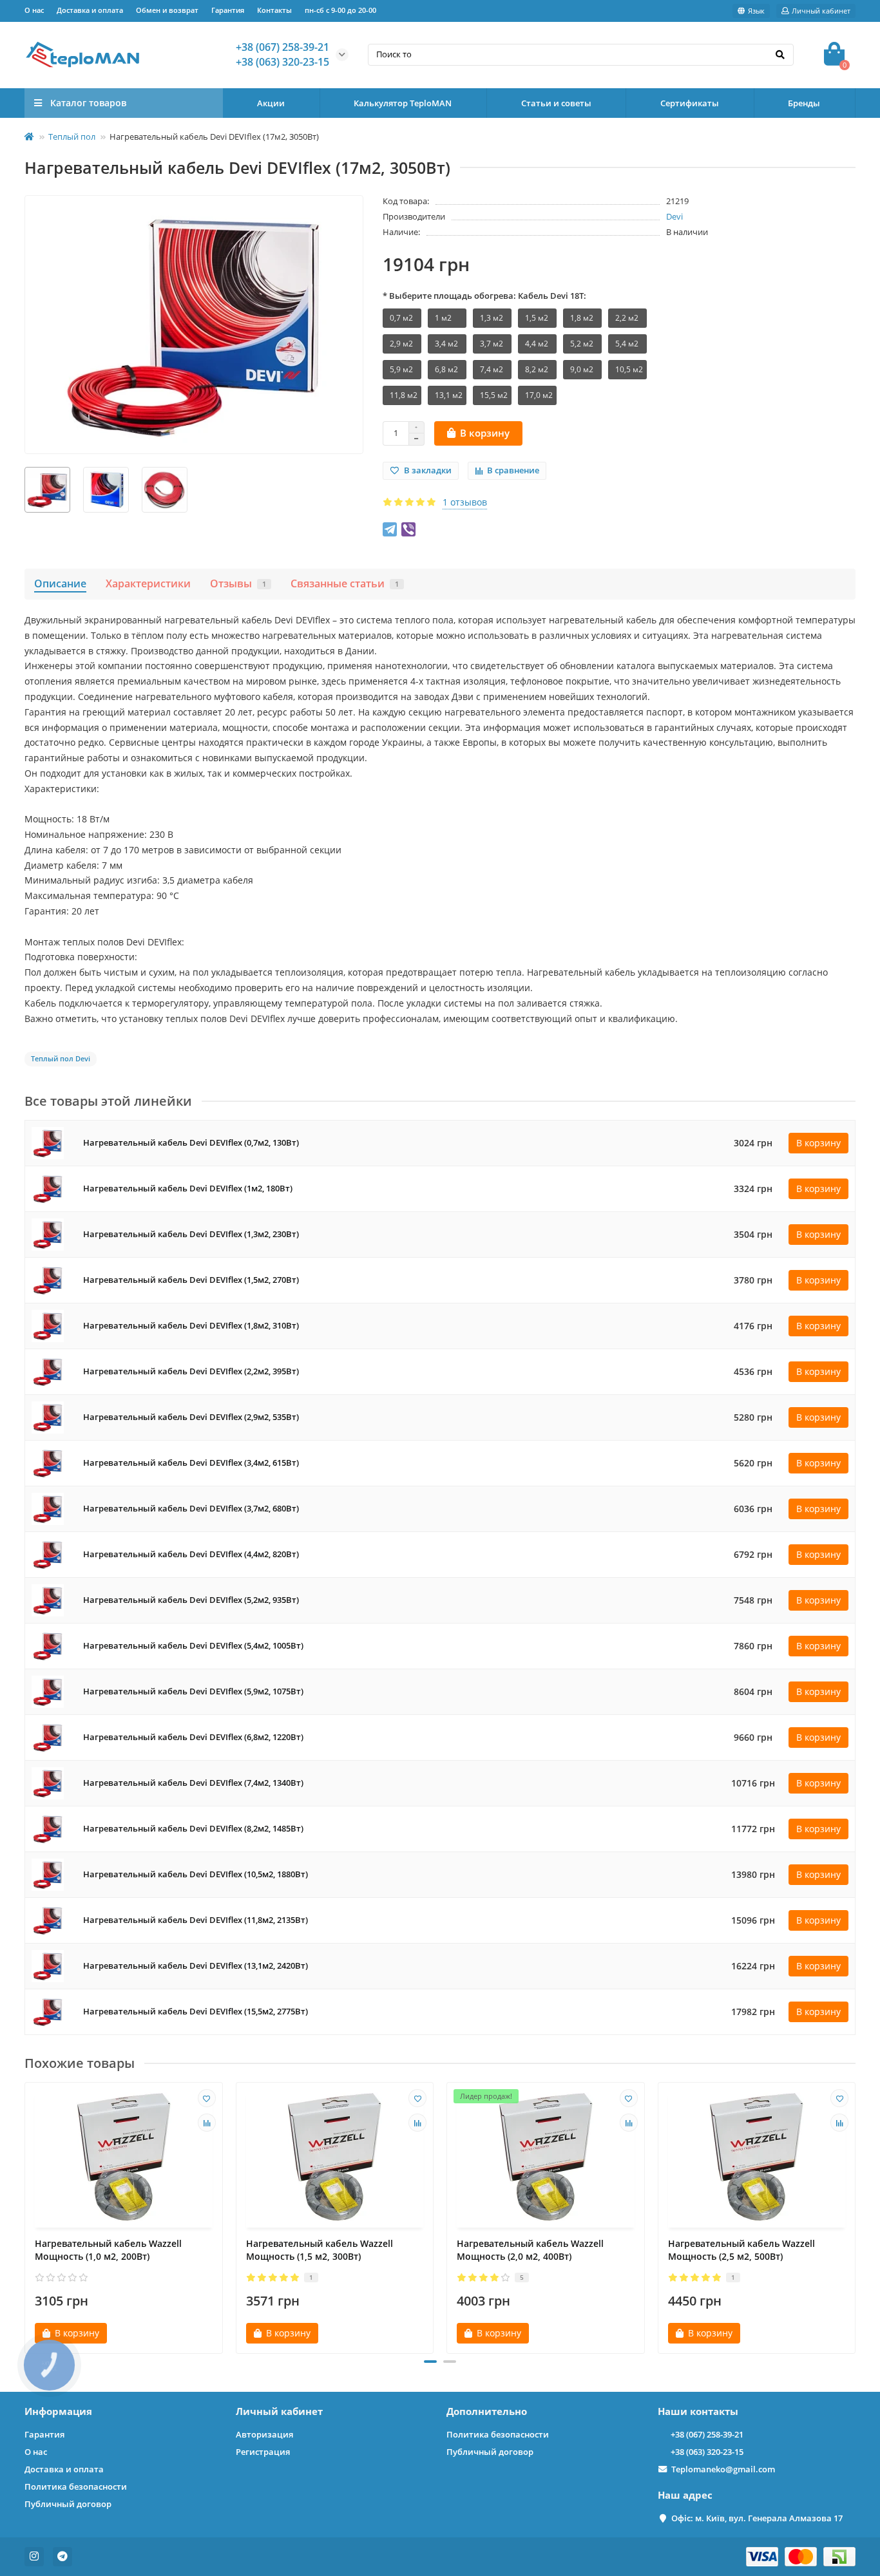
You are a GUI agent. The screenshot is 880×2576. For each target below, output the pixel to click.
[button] (430, 2362)
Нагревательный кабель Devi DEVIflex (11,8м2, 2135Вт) (196, 1920)
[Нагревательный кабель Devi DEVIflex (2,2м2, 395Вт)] (48, 1371)
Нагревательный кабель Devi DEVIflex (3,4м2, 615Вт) (191, 1463)
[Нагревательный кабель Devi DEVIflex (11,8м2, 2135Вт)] (48, 1919)
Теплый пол (72, 137)
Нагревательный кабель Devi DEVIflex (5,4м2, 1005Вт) (193, 1646)
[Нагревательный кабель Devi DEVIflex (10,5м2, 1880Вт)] (48, 1874)
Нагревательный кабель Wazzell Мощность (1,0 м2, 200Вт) (108, 2250)
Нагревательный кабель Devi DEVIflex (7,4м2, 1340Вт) (193, 1783)
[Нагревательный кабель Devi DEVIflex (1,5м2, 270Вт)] (48, 1279)
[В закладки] (207, 2098)
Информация (58, 2411)
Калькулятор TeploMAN (403, 103)
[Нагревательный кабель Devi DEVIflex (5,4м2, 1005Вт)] (48, 1645)
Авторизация (264, 2434)
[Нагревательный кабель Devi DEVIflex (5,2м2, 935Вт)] (48, 1599)
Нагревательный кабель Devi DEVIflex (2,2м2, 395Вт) (191, 1371)
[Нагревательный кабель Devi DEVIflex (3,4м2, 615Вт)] (48, 1462)
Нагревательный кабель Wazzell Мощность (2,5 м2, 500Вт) (741, 2250)
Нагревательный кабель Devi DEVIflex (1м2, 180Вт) (188, 1189)
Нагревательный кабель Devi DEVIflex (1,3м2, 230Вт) (191, 1234)
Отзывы (238, 583)
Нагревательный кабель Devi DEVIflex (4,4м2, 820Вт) (191, 1554)
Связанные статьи (345, 583)
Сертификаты (690, 103)
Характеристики (148, 583)
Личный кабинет (279, 2411)
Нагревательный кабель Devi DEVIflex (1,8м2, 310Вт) (191, 1326)
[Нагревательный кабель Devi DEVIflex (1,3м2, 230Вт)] (48, 1234)
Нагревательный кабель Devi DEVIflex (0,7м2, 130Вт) (191, 1143)
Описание (60, 583)
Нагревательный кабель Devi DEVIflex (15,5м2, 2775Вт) (196, 2012)
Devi (674, 216)
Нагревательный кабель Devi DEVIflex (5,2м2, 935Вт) (191, 1600)
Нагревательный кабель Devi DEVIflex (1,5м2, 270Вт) (191, 1280)
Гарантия (228, 10)
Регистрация (263, 2452)
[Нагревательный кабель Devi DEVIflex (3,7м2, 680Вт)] (48, 1508)
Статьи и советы (556, 103)
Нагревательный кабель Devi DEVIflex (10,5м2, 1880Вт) (196, 1874)
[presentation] (26, 2213)
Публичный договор (68, 2504)
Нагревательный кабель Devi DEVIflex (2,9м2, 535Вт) (191, 1417)
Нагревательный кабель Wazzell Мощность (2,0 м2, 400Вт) (530, 2250)
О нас (34, 10)
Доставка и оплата (90, 10)
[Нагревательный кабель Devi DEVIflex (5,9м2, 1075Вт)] (48, 1691)
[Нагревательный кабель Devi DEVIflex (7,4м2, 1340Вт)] (48, 1782)
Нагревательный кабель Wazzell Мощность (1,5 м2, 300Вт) (320, 2250)
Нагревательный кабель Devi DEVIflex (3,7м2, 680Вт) (191, 1509)
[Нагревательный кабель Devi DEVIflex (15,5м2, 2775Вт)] (48, 2011)
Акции (271, 103)
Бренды (804, 103)
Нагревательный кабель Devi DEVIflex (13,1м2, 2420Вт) (196, 1966)
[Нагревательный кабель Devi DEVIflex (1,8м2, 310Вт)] (48, 1325)
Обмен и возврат (167, 10)
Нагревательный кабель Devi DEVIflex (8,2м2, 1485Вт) (193, 1829)
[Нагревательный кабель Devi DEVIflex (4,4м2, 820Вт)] (48, 1554)
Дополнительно (487, 2411)
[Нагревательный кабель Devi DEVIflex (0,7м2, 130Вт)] (48, 1142)
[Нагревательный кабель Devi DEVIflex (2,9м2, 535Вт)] (48, 1416)
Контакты (274, 10)
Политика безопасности (76, 2486)
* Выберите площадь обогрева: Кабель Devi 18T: (484, 296)
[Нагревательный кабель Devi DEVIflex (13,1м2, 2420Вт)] (48, 1965)
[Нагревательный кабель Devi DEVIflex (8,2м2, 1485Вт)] (48, 1828)
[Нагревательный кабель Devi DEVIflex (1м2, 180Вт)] (48, 1188)
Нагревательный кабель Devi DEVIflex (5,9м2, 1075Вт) (193, 1691)
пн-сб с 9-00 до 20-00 (340, 10)
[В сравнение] (207, 2123)
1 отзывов (465, 502)
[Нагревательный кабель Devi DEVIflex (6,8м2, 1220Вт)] (48, 1737)
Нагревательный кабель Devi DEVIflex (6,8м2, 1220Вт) (193, 1737)
